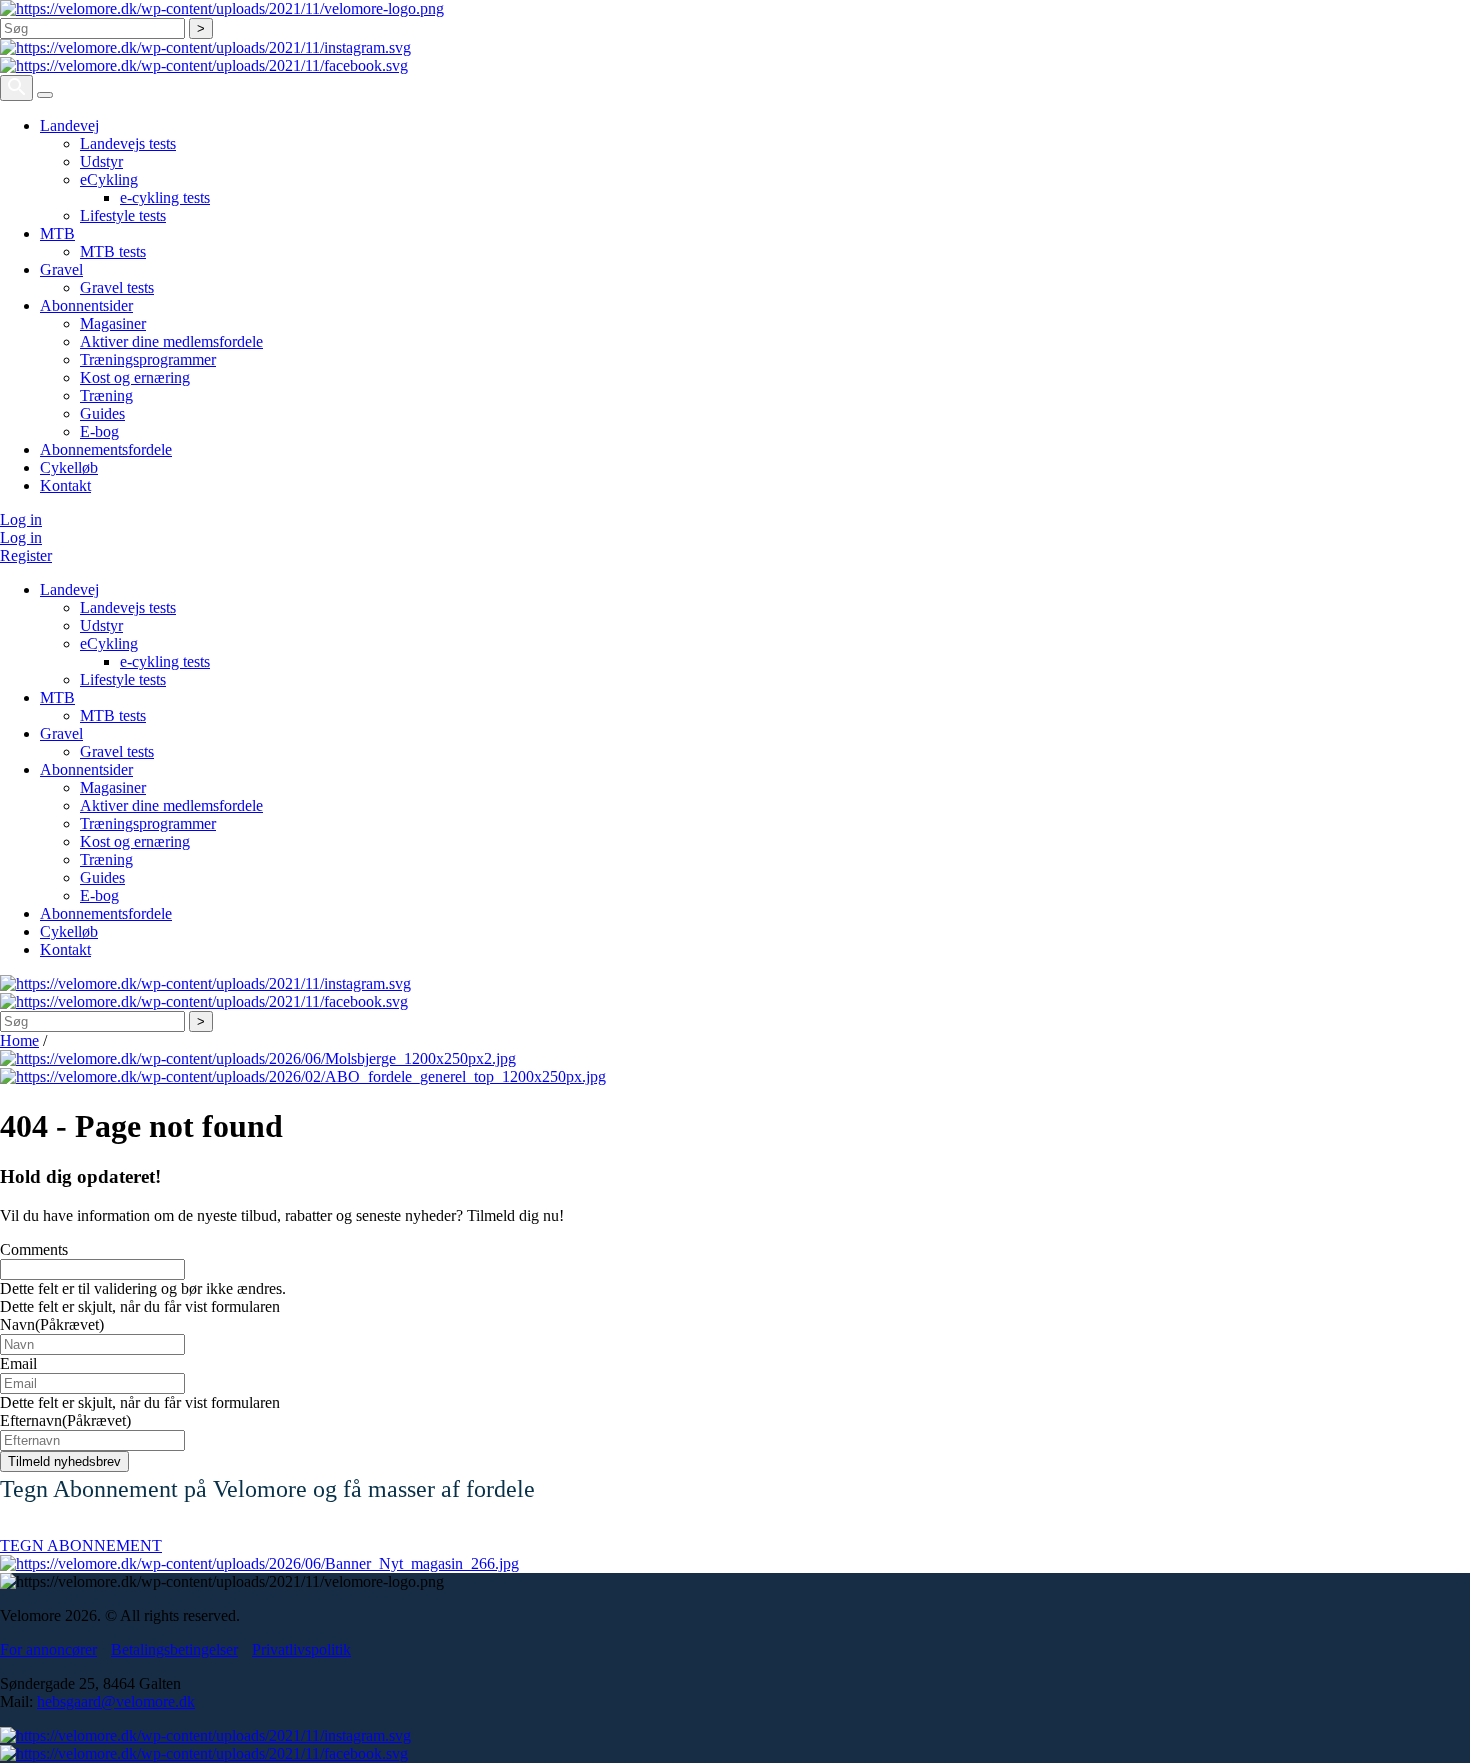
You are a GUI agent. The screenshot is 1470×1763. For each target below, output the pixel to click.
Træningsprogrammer (148, 359)
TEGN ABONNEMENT (81, 1545)
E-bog (99, 431)
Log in (21, 519)
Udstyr (101, 161)
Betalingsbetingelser (174, 1649)
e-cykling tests (165, 197)
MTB (57, 233)
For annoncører (48, 1649)
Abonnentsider (86, 305)
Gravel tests (117, 287)
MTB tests (113, 251)
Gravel (61, 269)
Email (18, 1363)
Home (19, 1040)
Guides (102, 413)
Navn (52, 1324)
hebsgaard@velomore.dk (116, 1701)
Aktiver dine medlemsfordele (171, 341)
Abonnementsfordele (106, 449)
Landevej (69, 125)
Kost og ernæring (135, 377)
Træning (106, 395)
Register (26, 555)
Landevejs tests (128, 143)
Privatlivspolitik (301, 1649)
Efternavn (65, 1420)
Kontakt (65, 485)
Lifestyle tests (123, 215)
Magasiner (113, 323)
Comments (34, 1249)
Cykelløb (69, 467)
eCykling (109, 179)
